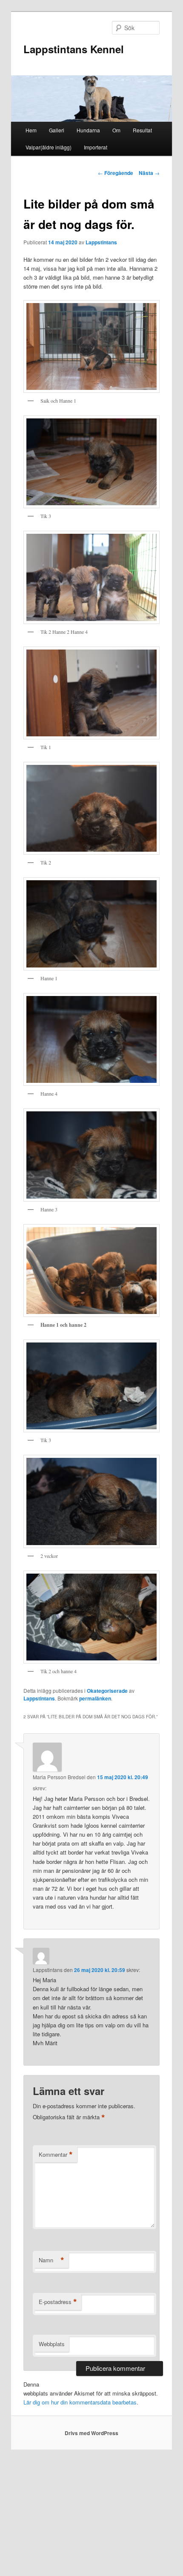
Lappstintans (101, 242)
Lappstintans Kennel (74, 49)
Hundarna (88, 130)
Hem (31, 130)
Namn (51, 2260)
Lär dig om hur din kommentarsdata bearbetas (80, 2402)
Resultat (142, 130)
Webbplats (52, 2344)
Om (116, 130)
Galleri (57, 130)
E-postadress (58, 2302)
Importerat (96, 147)
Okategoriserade (107, 1691)
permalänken (95, 1698)
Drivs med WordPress (91, 2433)
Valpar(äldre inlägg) (49, 147)
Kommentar (56, 2155)
